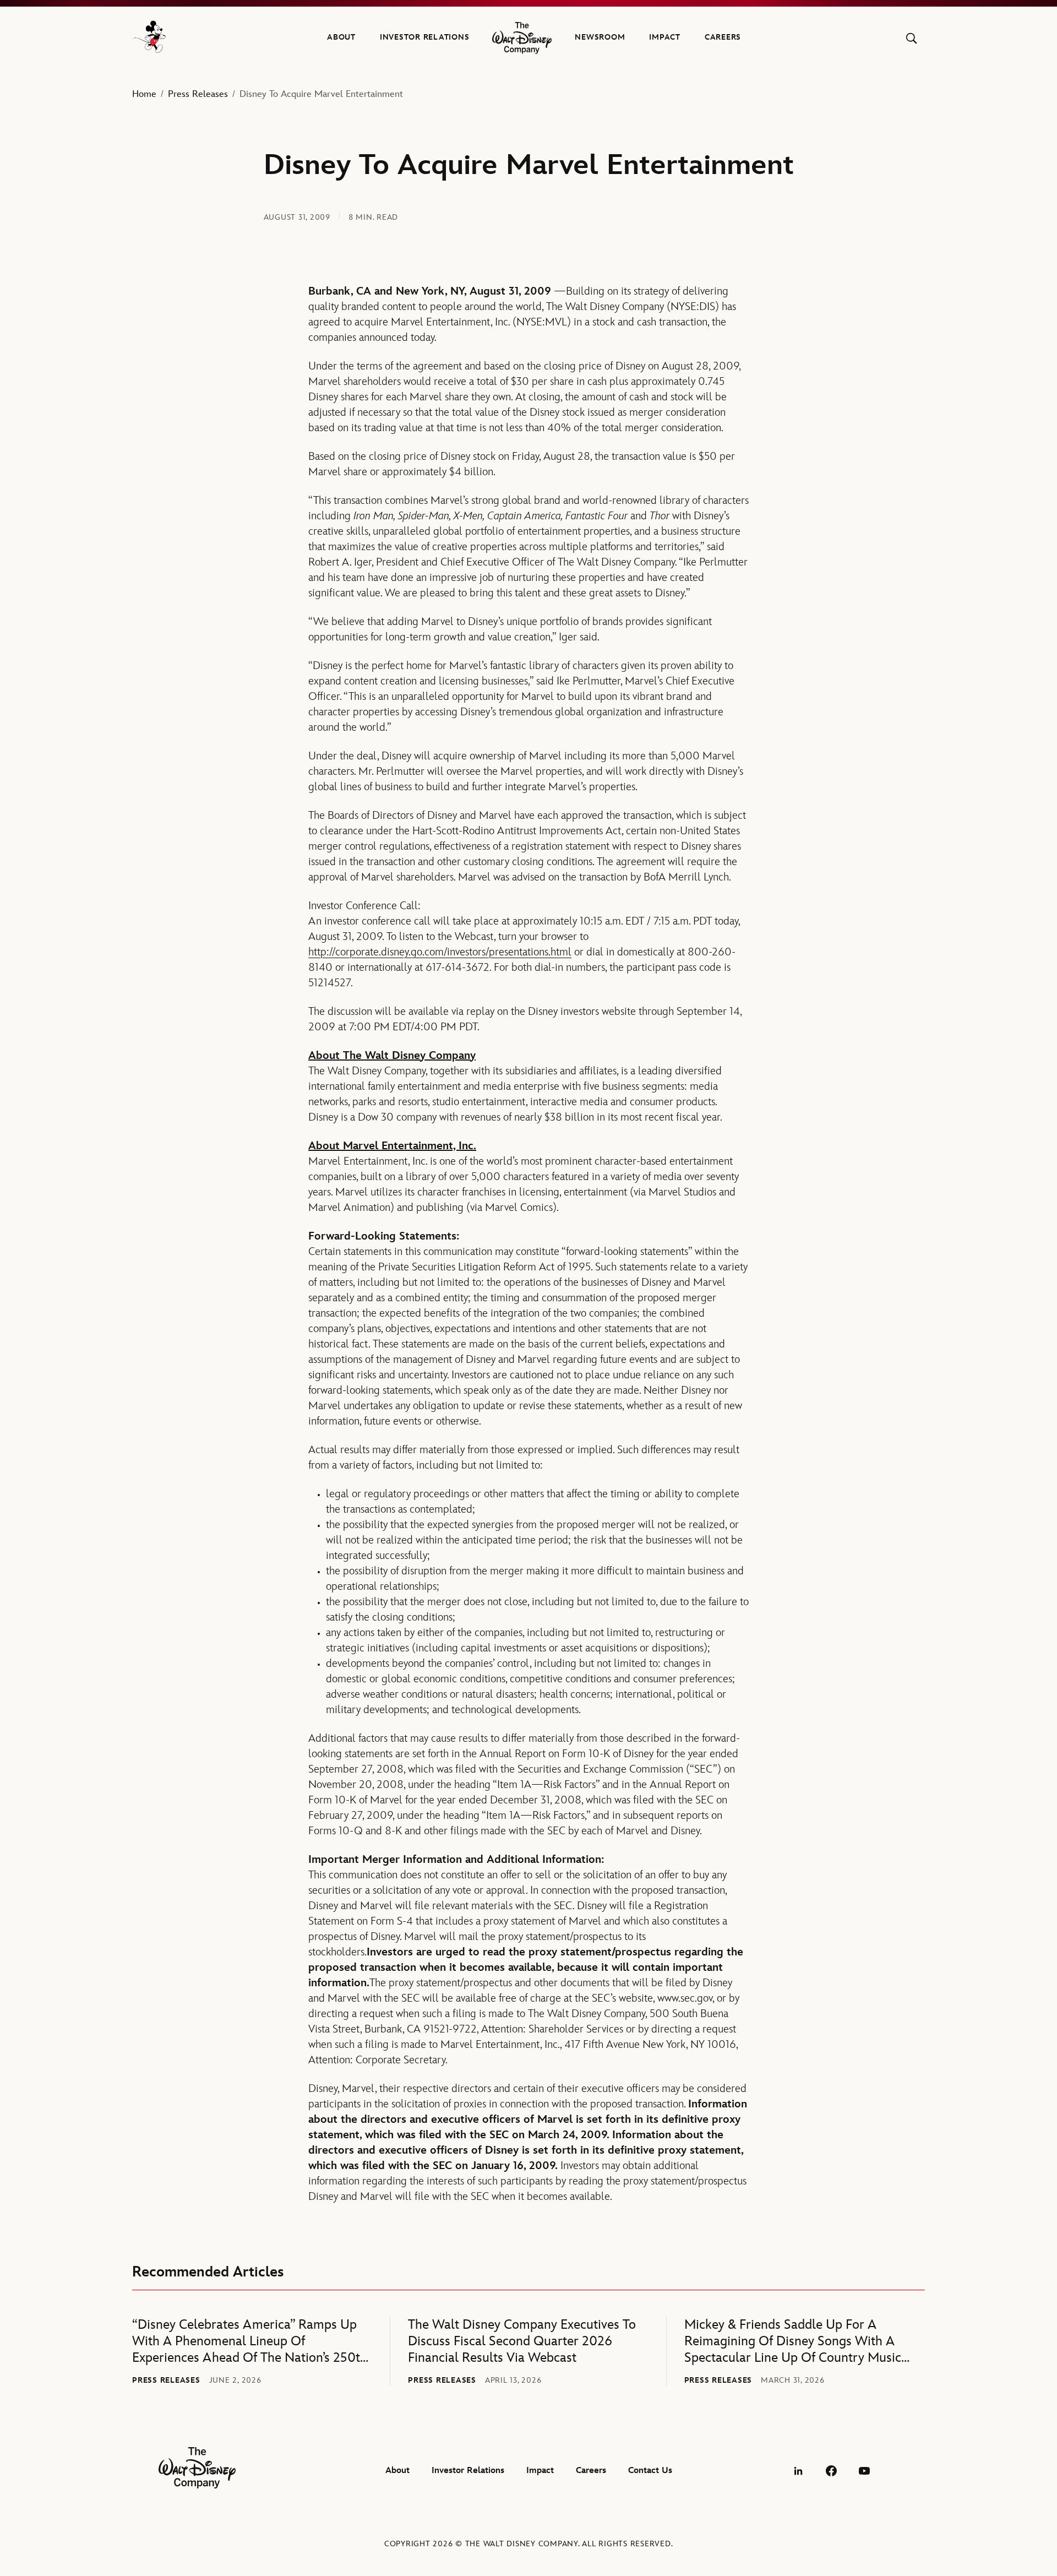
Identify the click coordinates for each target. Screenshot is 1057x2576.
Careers (723, 37)
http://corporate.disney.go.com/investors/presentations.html (440, 952)
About (341, 37)
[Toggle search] (911, 38)
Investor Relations (425, 37)
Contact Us (650, 2471)
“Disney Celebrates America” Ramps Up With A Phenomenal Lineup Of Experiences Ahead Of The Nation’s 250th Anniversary (250, 2341)
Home (144, 94)
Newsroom (600, 37)
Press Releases (198, 94)
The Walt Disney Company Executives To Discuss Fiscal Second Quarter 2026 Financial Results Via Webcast (522, 2341)
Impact (665, 37)
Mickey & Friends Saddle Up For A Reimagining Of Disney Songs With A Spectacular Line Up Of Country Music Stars (793, 2341)
